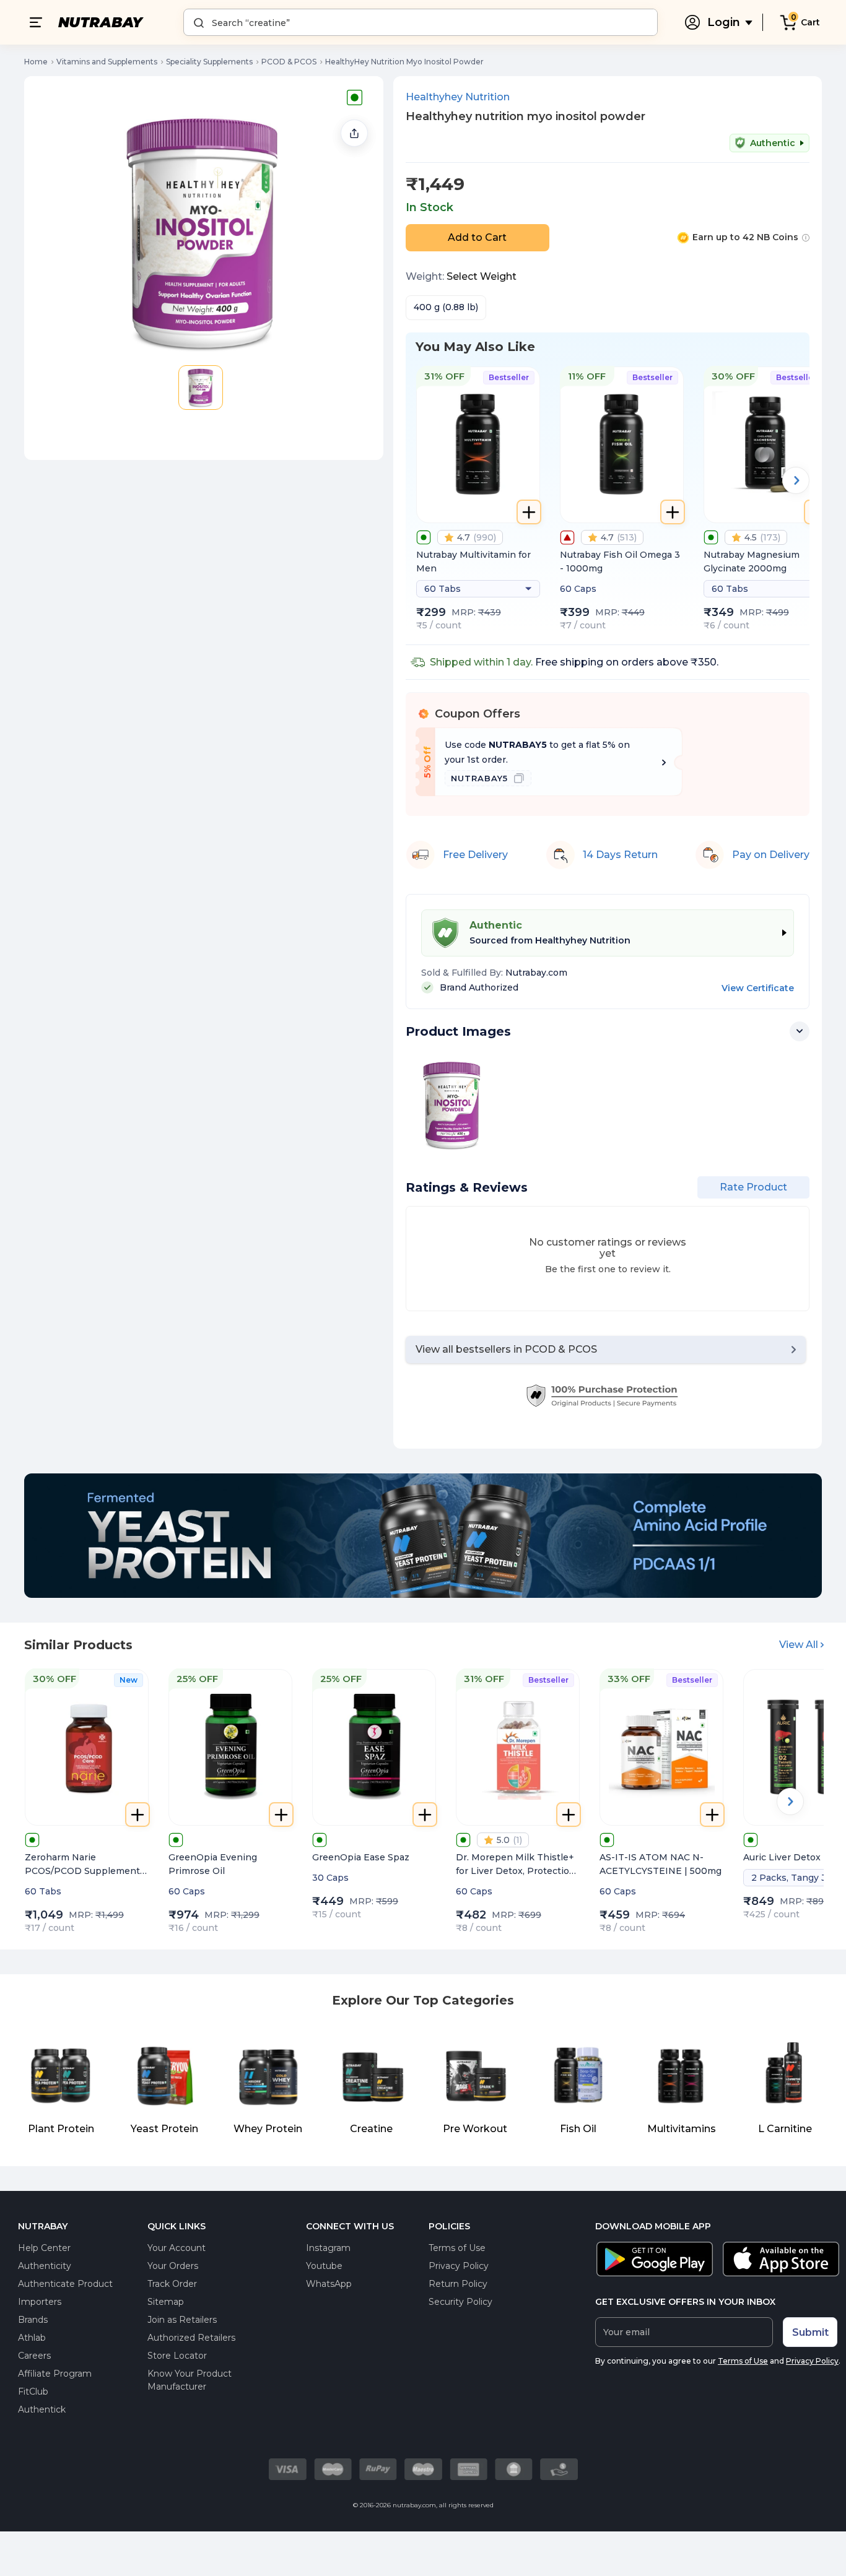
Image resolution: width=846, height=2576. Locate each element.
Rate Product (753, 1187)
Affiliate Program (55, 2374)
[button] (201, 388)
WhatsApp (329, 2284)
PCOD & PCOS (289, 62)
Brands (33, 2320)
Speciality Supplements (209, 62)
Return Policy (458, 2284)
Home (36, 62)
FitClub (33, 2392)
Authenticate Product (65, 2284)
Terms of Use (457, 2248)
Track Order (172, 2284)
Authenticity (45, 2266)
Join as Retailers (182, 2320)
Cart (810, 22)
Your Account (177, 2248)
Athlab (32, 2338)
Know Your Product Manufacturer (190, 2380)
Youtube (324, 2266)
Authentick (42, 2409)
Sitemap (166, 2302)
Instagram (328, 2248)
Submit (810, 2332)
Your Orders (173, 2266)
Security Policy (460, 2302)
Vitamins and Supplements (107, 62)
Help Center (44, 2248)
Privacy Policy (459, 2266)
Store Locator (177, 2356)
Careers (34, 2356)
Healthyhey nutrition (458, 97)
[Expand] (800, 1031)
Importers (40, 2302)
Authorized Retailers (191, 2338)
